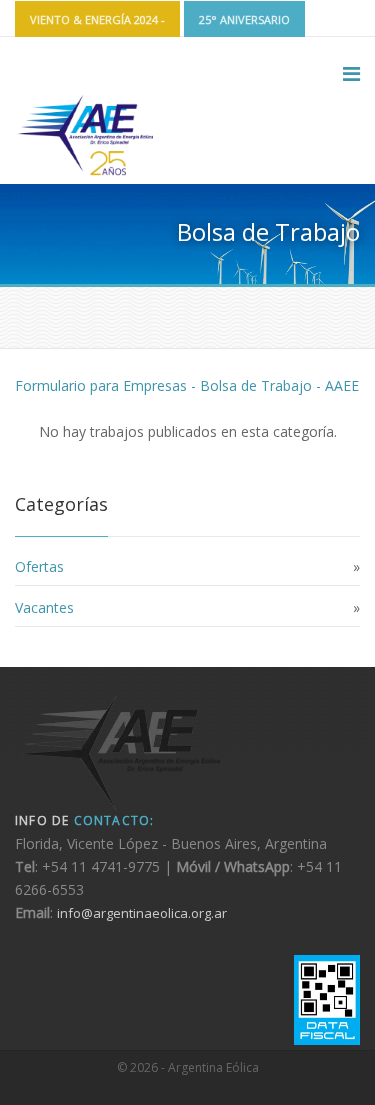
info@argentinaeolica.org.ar (142, 913)
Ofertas (39, 566)
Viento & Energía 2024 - (97, 19)
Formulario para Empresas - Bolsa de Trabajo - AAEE (187, 385)
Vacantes (44, 607)
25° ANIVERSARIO (244, 19)
